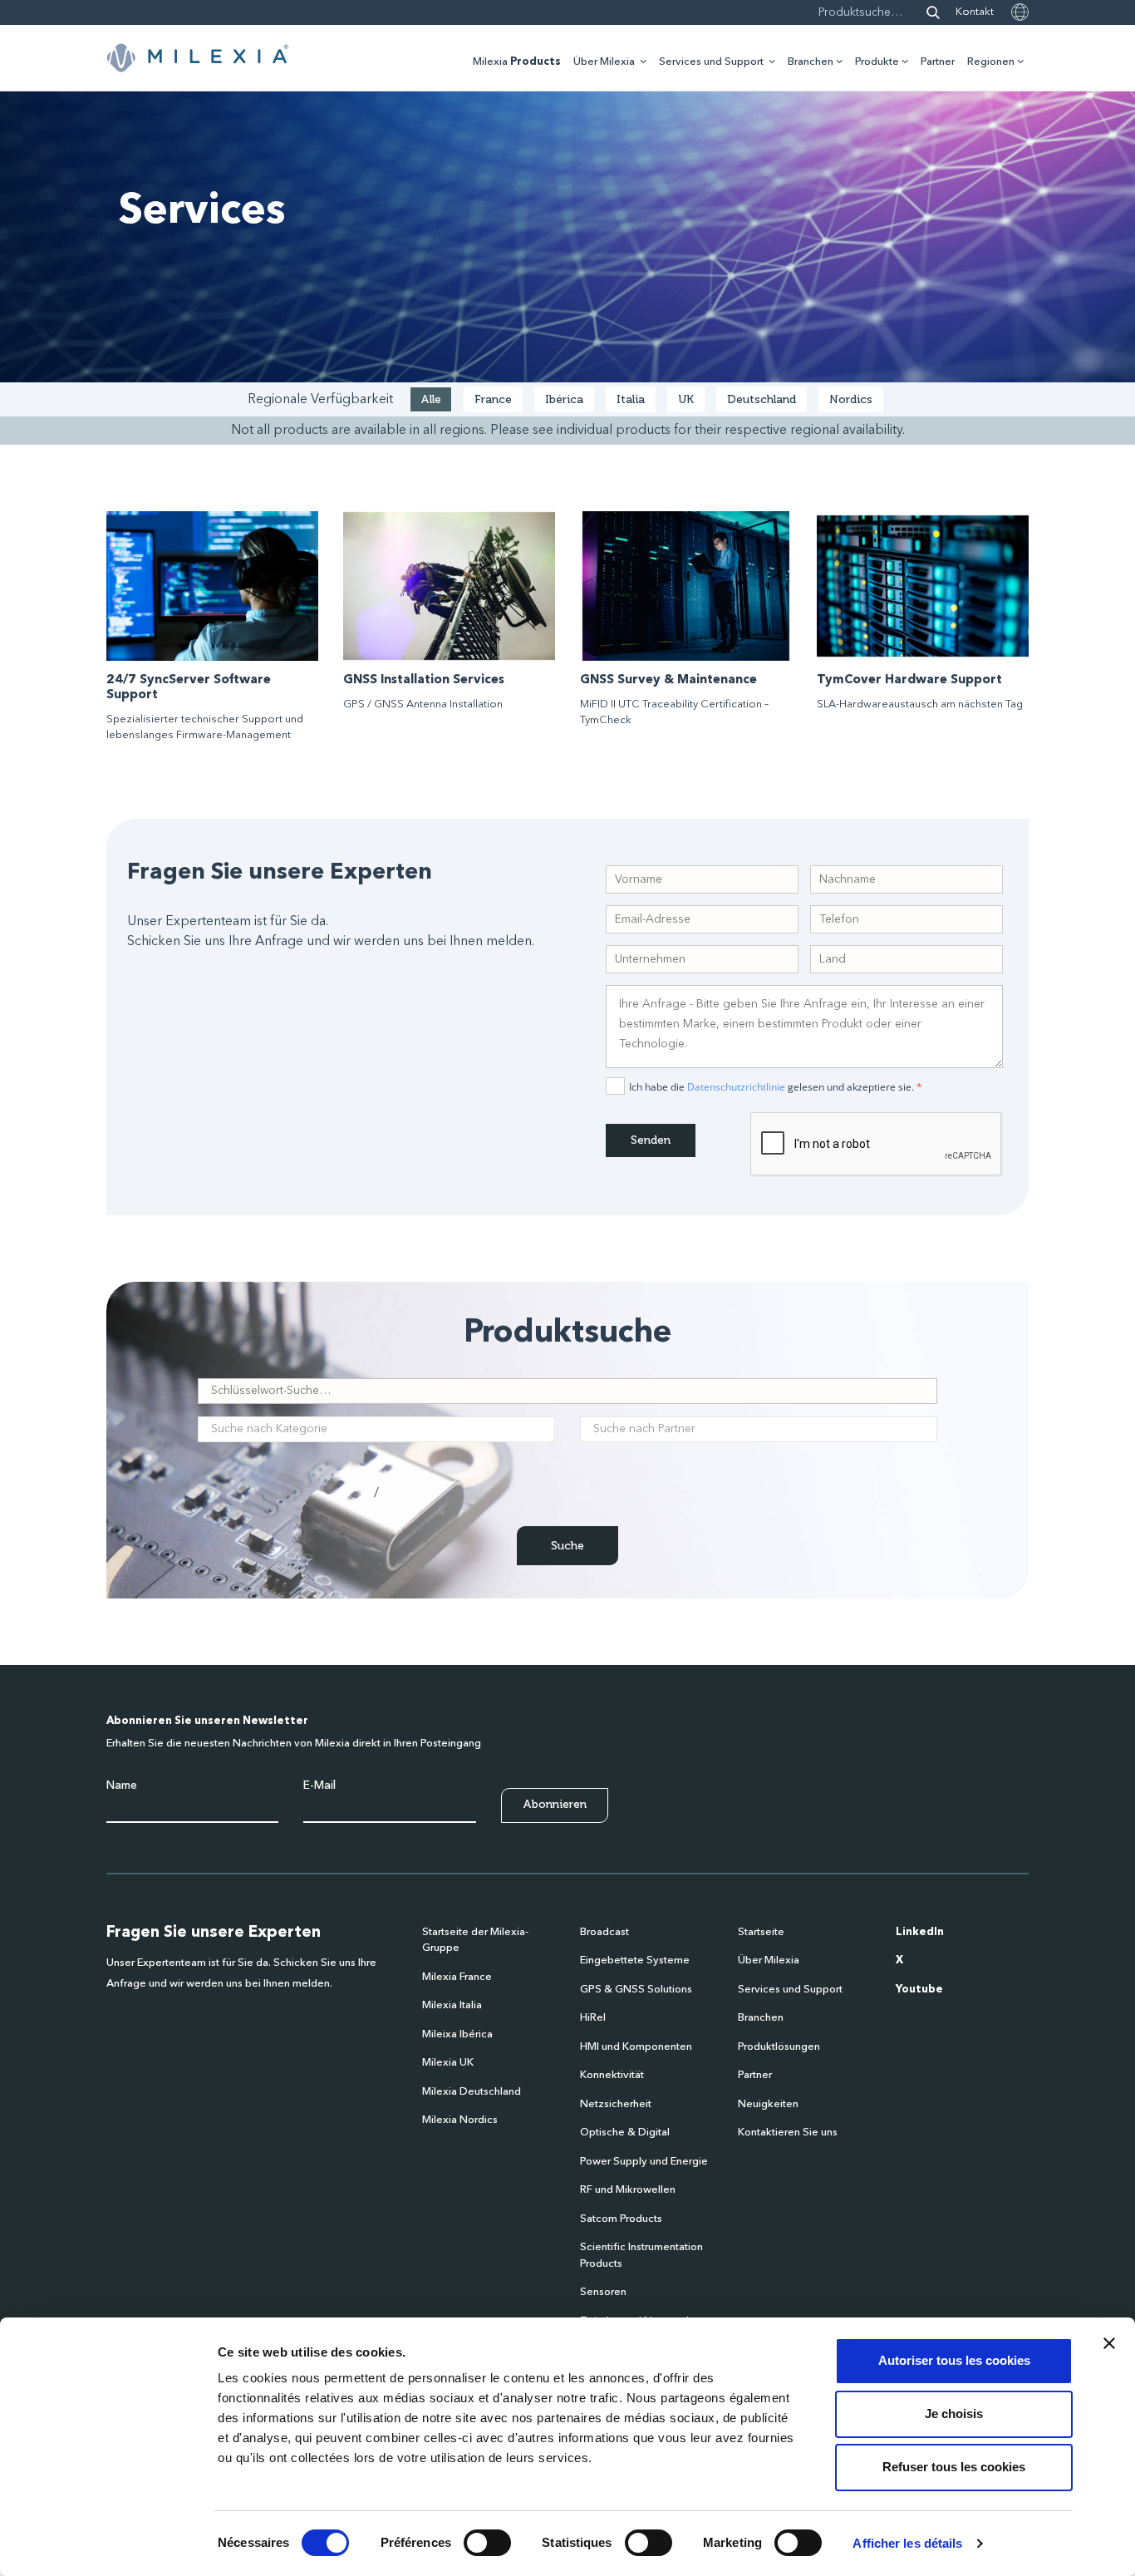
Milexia (517, 62)
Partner (938, 62)
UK (686, 399)
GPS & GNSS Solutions (636, 1990)
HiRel (593, 2018)
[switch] (487, 2543)
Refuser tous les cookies (954, 2467)
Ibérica (564, 399)
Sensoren (603, 2292)
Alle (431, 399)
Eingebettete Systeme (635, 1960)
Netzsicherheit (616, 2104)
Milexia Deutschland (472, 2092)
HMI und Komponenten (636, 2047)
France (493, 399)
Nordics (851, 399)
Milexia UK (448, 2063)
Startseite (761, 1932)
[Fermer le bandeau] (1109, 2343)
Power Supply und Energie (644, 2162)
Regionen (991, 62)
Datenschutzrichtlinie (736, 1087)
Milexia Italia (452, 2005)
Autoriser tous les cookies (954, 2360)
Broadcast (604, 1932)
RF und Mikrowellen (628, 2190)
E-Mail (319, 1785)
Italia (631, 399)
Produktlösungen (779, 2047)
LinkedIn (920, 1932)
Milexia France (457, 1977)
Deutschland (762, 399)
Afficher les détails (907, 2543)
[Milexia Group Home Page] (198, 58)
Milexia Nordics (460, 2120)
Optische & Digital (625, 2133)
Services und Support (711, 62)
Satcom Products (621, 2219)
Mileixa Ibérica (457, 2034)
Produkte (877, 62)
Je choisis (954, 2413)
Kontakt (975, 12)
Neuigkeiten (768, 2104)
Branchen (811, 62)
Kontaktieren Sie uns (788, 2133)
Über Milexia (604, 62)
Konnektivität (612, 2075)
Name (122, 1785)
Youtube (919, 1990)
